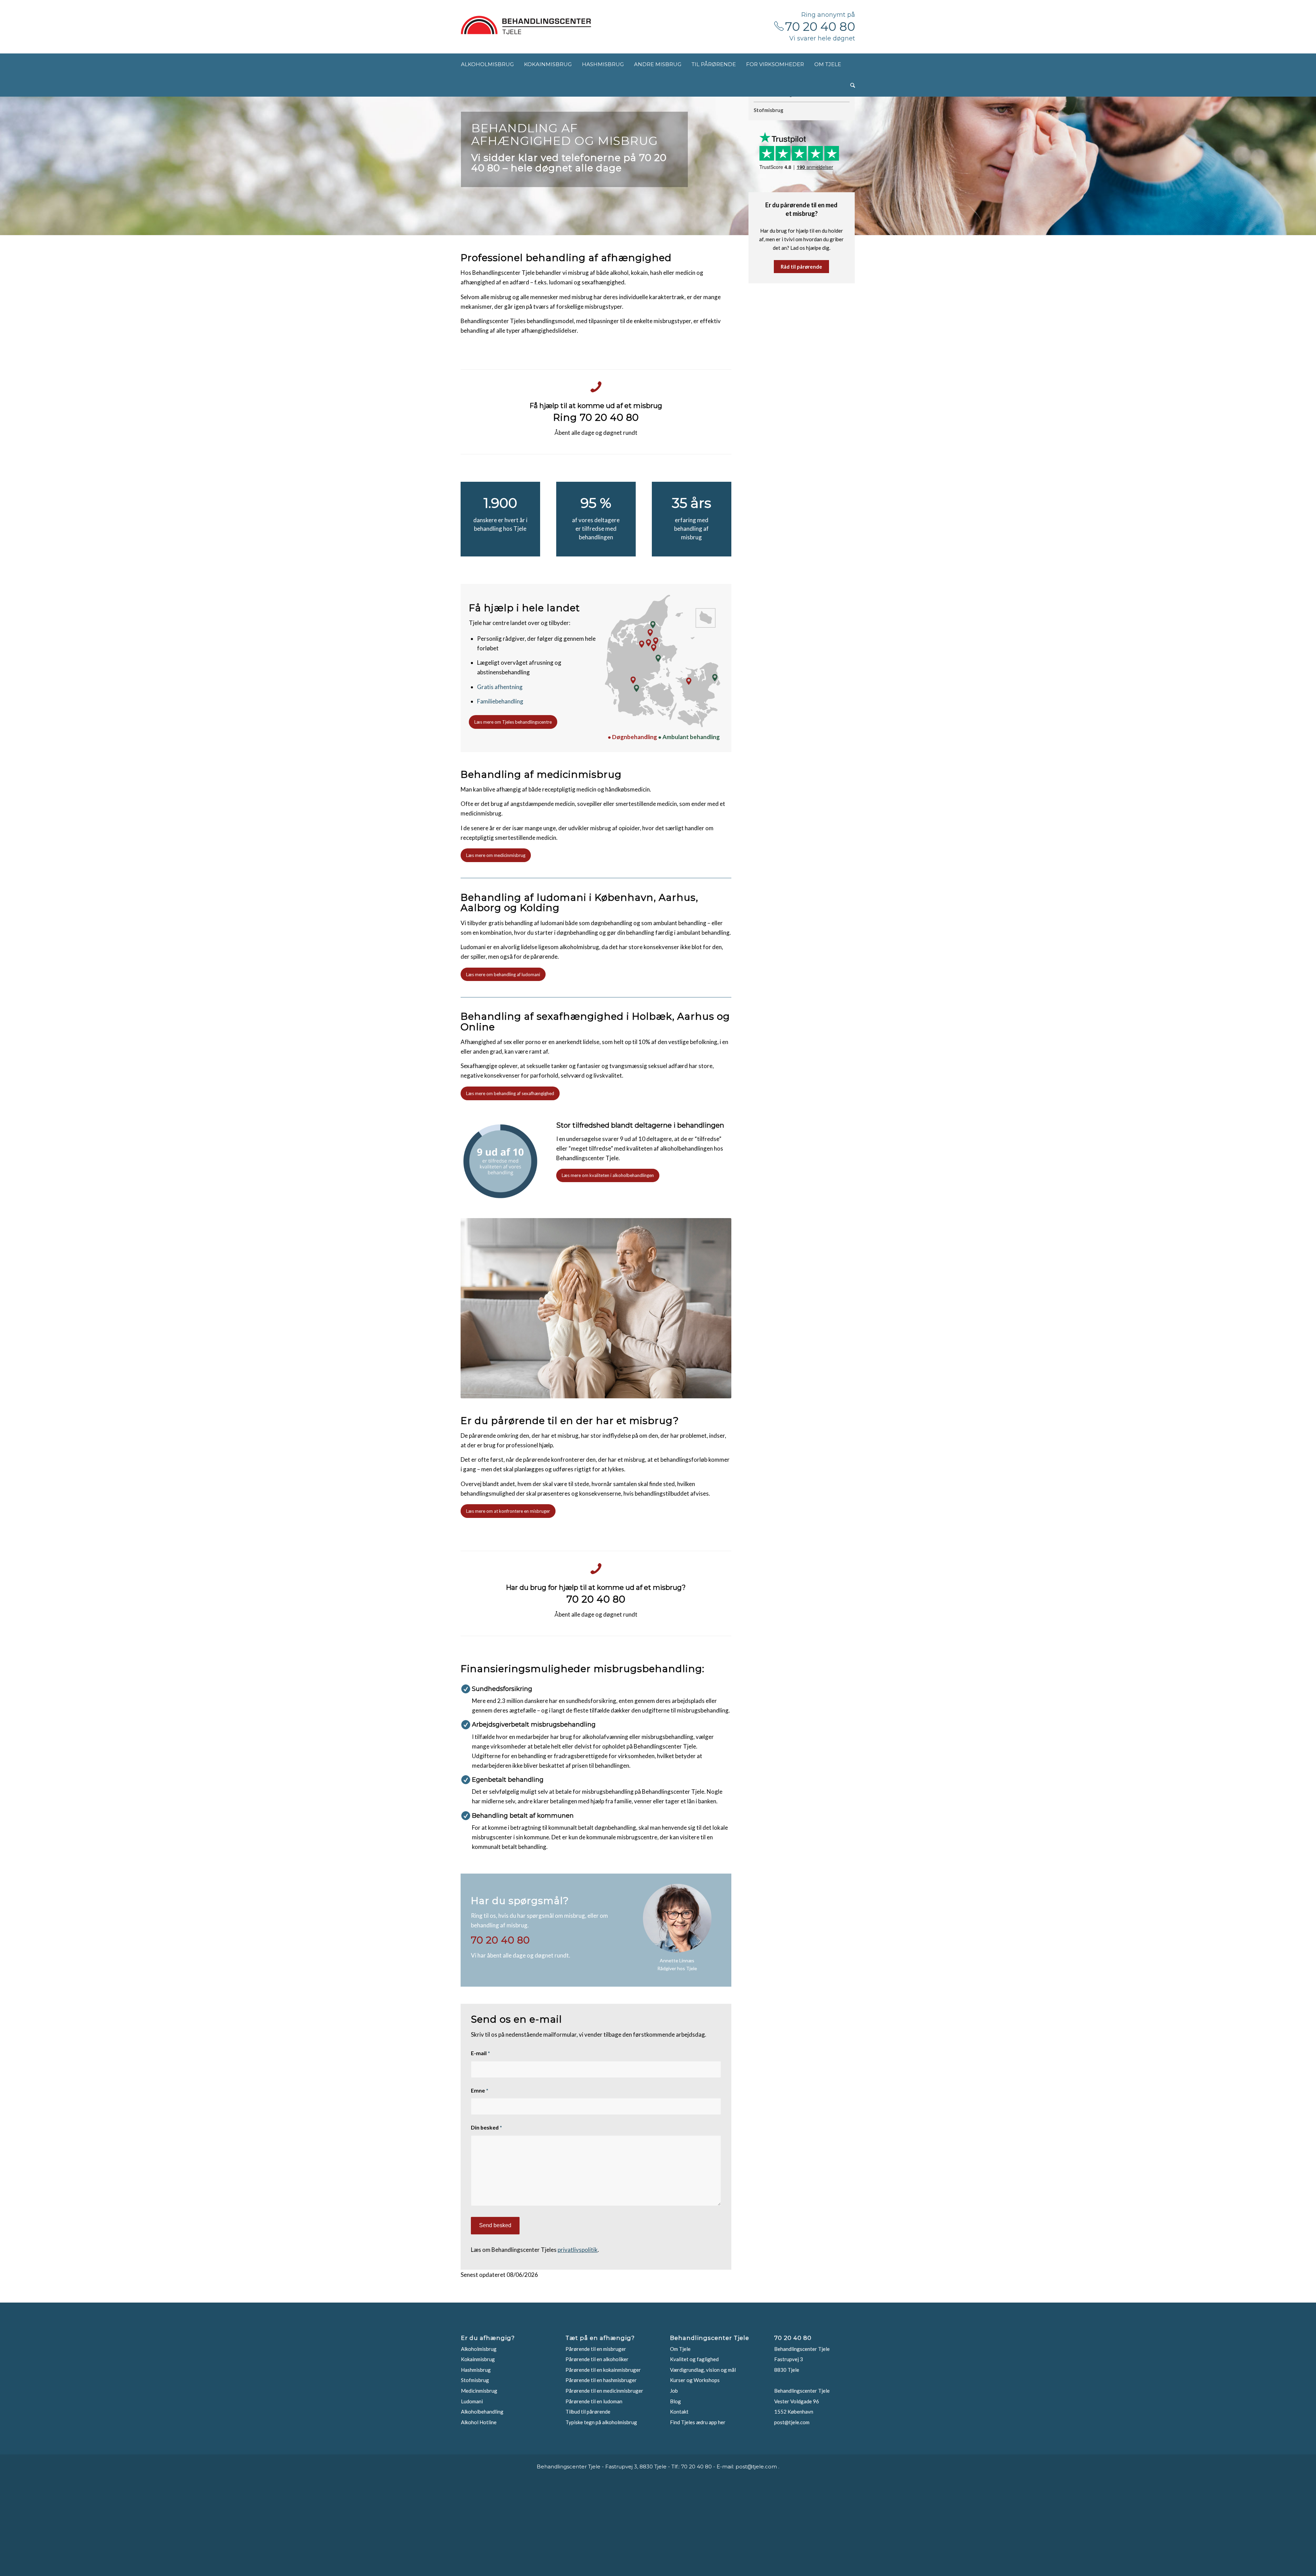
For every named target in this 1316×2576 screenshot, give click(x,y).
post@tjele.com (792, 2422)
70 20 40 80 (820, 27)
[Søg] (853, 86)
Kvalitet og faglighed (694, 2359)
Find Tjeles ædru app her (698, 2422)
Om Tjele (680, 2349)
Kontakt (679, 2412)
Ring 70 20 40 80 (596, 417)
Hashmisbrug (476, 2370)
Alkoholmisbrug (479, 2349)
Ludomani (472, 2401)
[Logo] (526, 25)
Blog (675, 2401)
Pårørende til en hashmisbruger (601, 2380)
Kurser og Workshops (695, 2380)
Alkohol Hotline (479, 2422)
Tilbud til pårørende (588, 2412)
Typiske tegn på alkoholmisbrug (601, 2422)
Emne (480, 2090)
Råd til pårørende (801, 267)
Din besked (486, 2127)
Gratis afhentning (500, 687)
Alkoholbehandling (482, 2412)
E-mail (480, 2053)
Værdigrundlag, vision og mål (703, 2370)
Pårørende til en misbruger (596, 2349)
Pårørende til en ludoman (594, 2401)
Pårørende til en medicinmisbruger (604, 2391)
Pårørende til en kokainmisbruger (603, 2370)
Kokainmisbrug (478, 2359)
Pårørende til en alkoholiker (597, 2359)
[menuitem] (487, 64)
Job (674, 2391)
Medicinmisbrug (479, 2391)
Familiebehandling (500, 701)
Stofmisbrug (769, 110)
